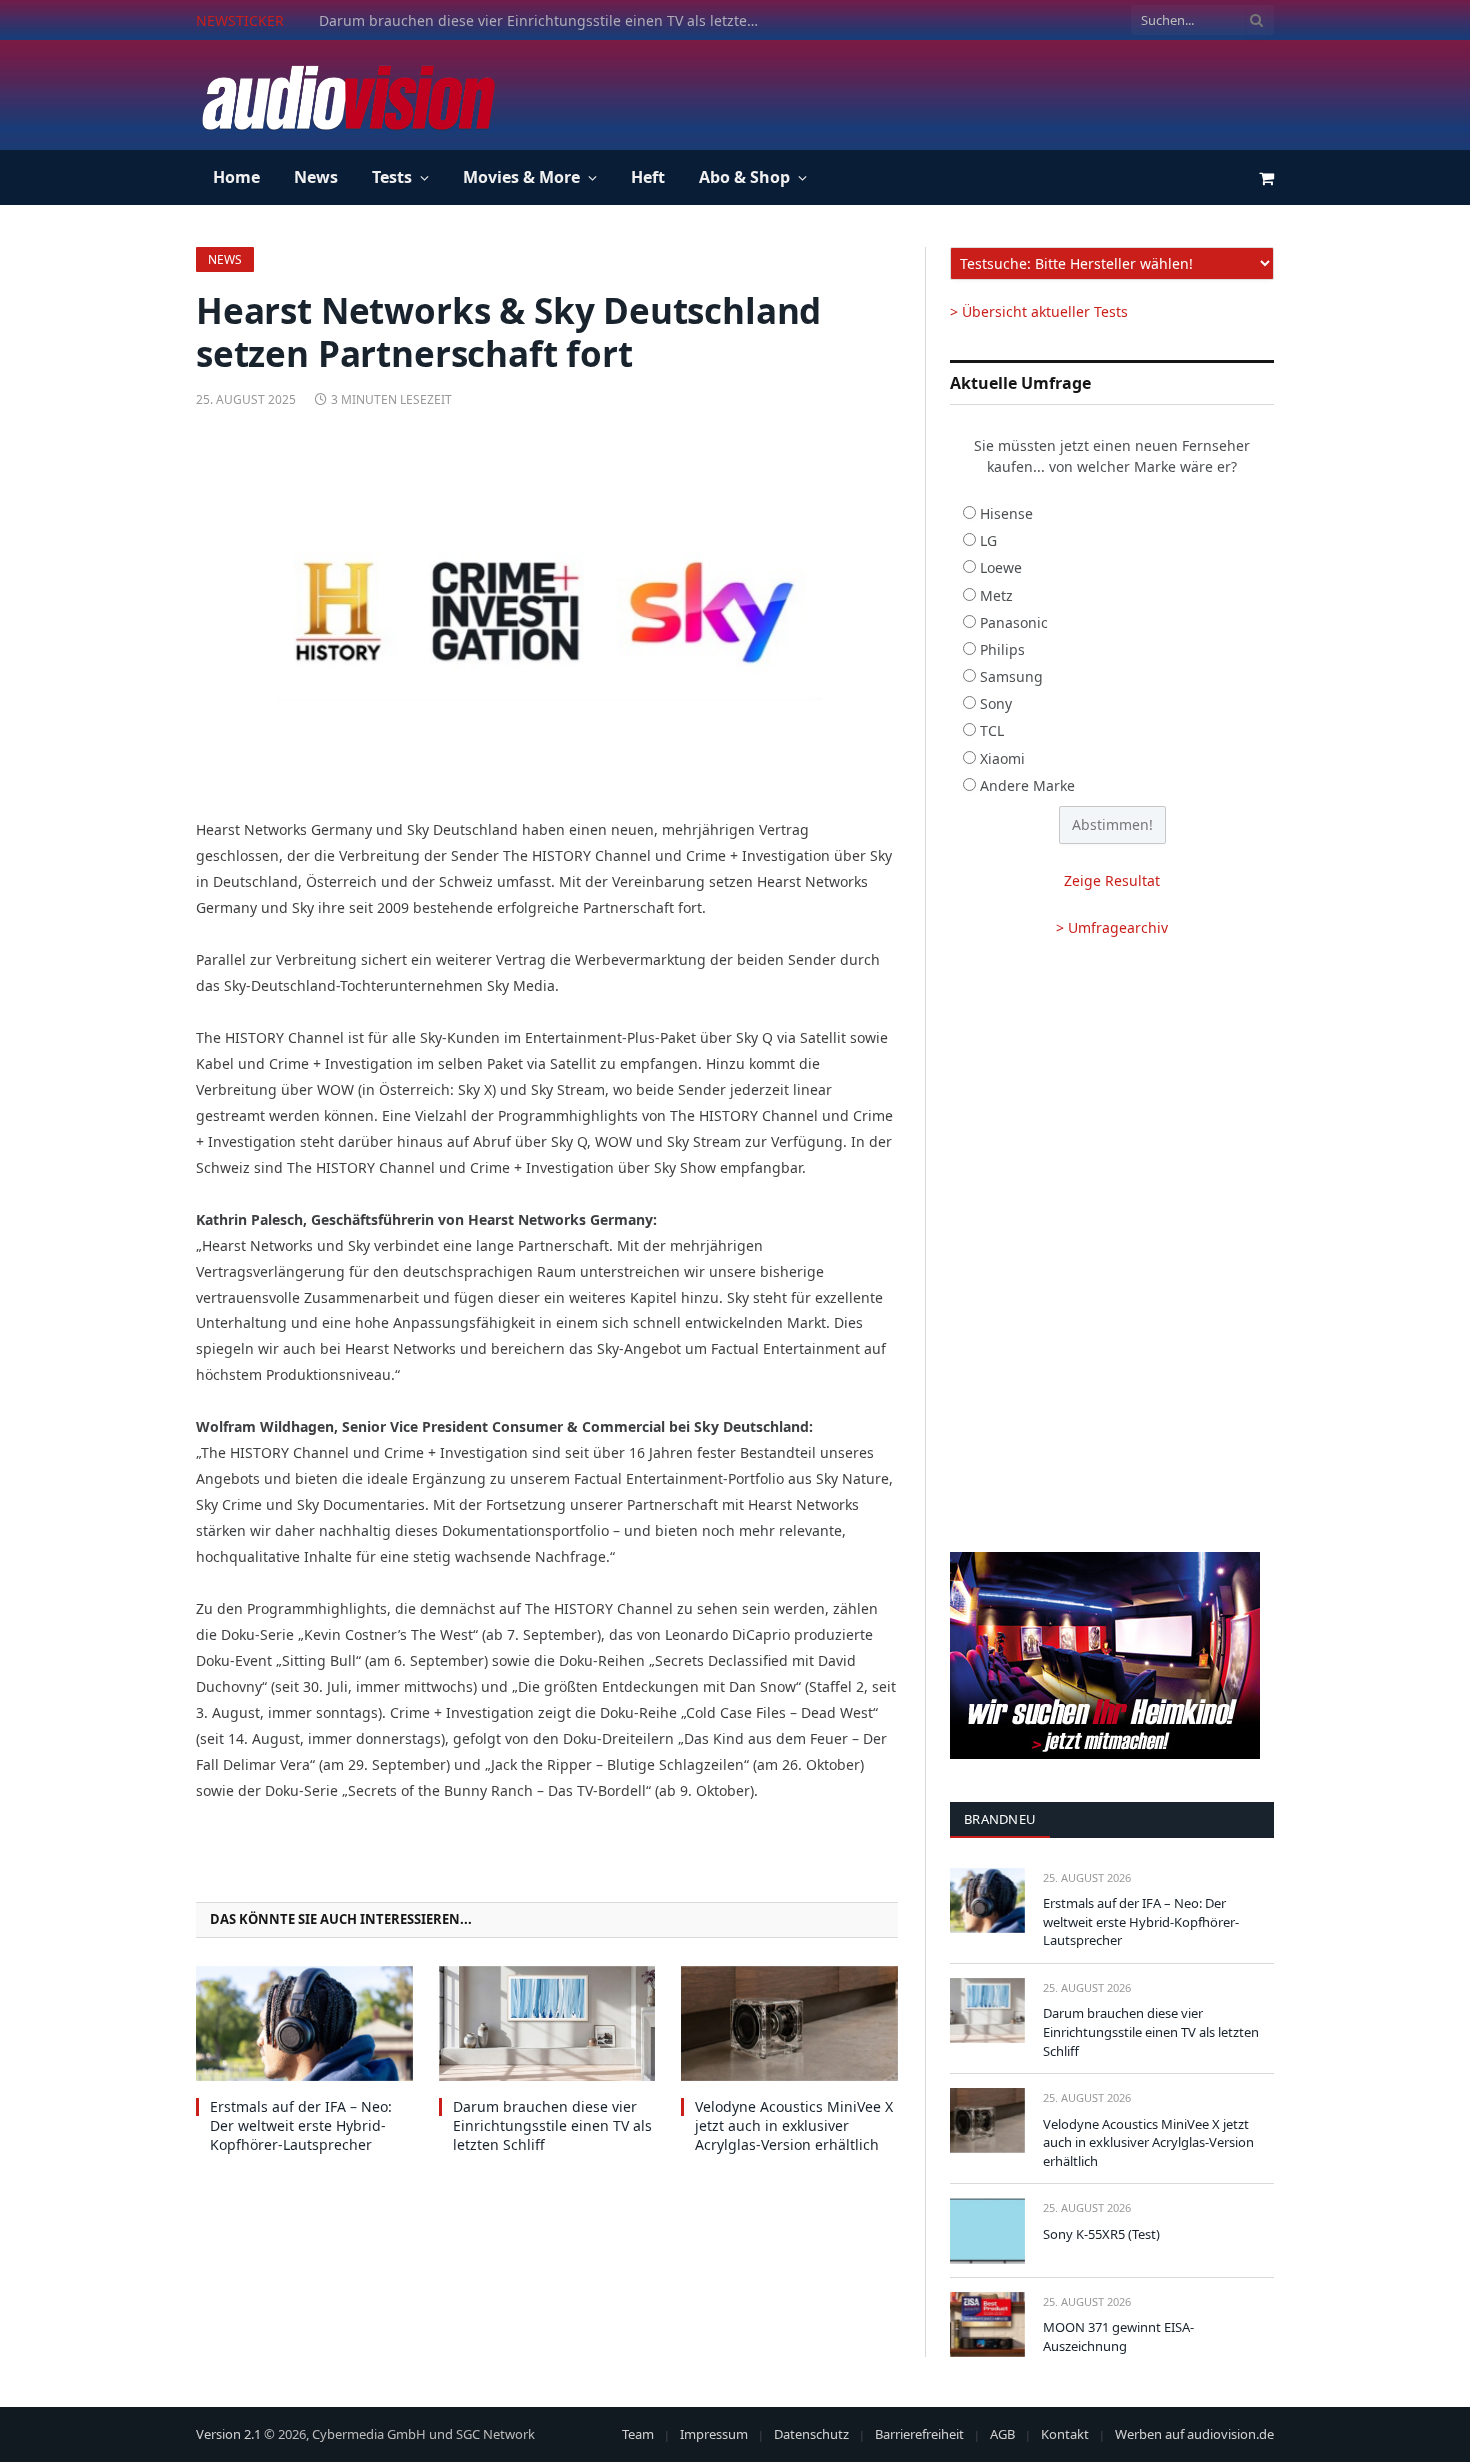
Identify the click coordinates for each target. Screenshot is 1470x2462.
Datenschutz (811, 2434)
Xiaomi (1002, 758)
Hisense (1006, 513)
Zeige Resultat (1112, 880)
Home (236, 177)
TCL (992, 730)
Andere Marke (1027, 785)
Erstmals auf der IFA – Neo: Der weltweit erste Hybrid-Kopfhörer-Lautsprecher (301, 2125)
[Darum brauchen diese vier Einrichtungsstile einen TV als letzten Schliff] (547, 2023)
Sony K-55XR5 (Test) (1101, 2234)
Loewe (1001, 567)
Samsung (1011, 676)
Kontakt (1065, 2434)
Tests (392, 177)
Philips (1002, 649)
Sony (996, 703)
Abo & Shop (744, 177)
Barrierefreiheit (919, 2434)
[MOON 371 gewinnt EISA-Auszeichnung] (987, 2324)
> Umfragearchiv (1112, 927)
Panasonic (1014, 622)
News (316, 177)
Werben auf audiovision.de (1194, 2434)
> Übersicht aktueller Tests (1039, 311)
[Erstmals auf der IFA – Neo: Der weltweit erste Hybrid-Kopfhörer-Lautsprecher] (304, 2023)
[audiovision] (347, 95)
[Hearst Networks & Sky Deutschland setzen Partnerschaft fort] (547, 609)
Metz (996, 595)
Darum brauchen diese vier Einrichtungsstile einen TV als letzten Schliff (544, 21)
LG (988, 540)
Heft (648, 177)
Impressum (714, 2434)
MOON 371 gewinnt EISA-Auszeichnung (1118, 2336)
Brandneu (1000, 1819)
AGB (1002, 2434)
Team (638, 2434)
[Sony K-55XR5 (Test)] (987, 2230)
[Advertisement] (910, 92)
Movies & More (521, 177)
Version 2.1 (228, 2434)
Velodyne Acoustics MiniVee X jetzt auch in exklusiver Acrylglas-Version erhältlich (794, 2125)
